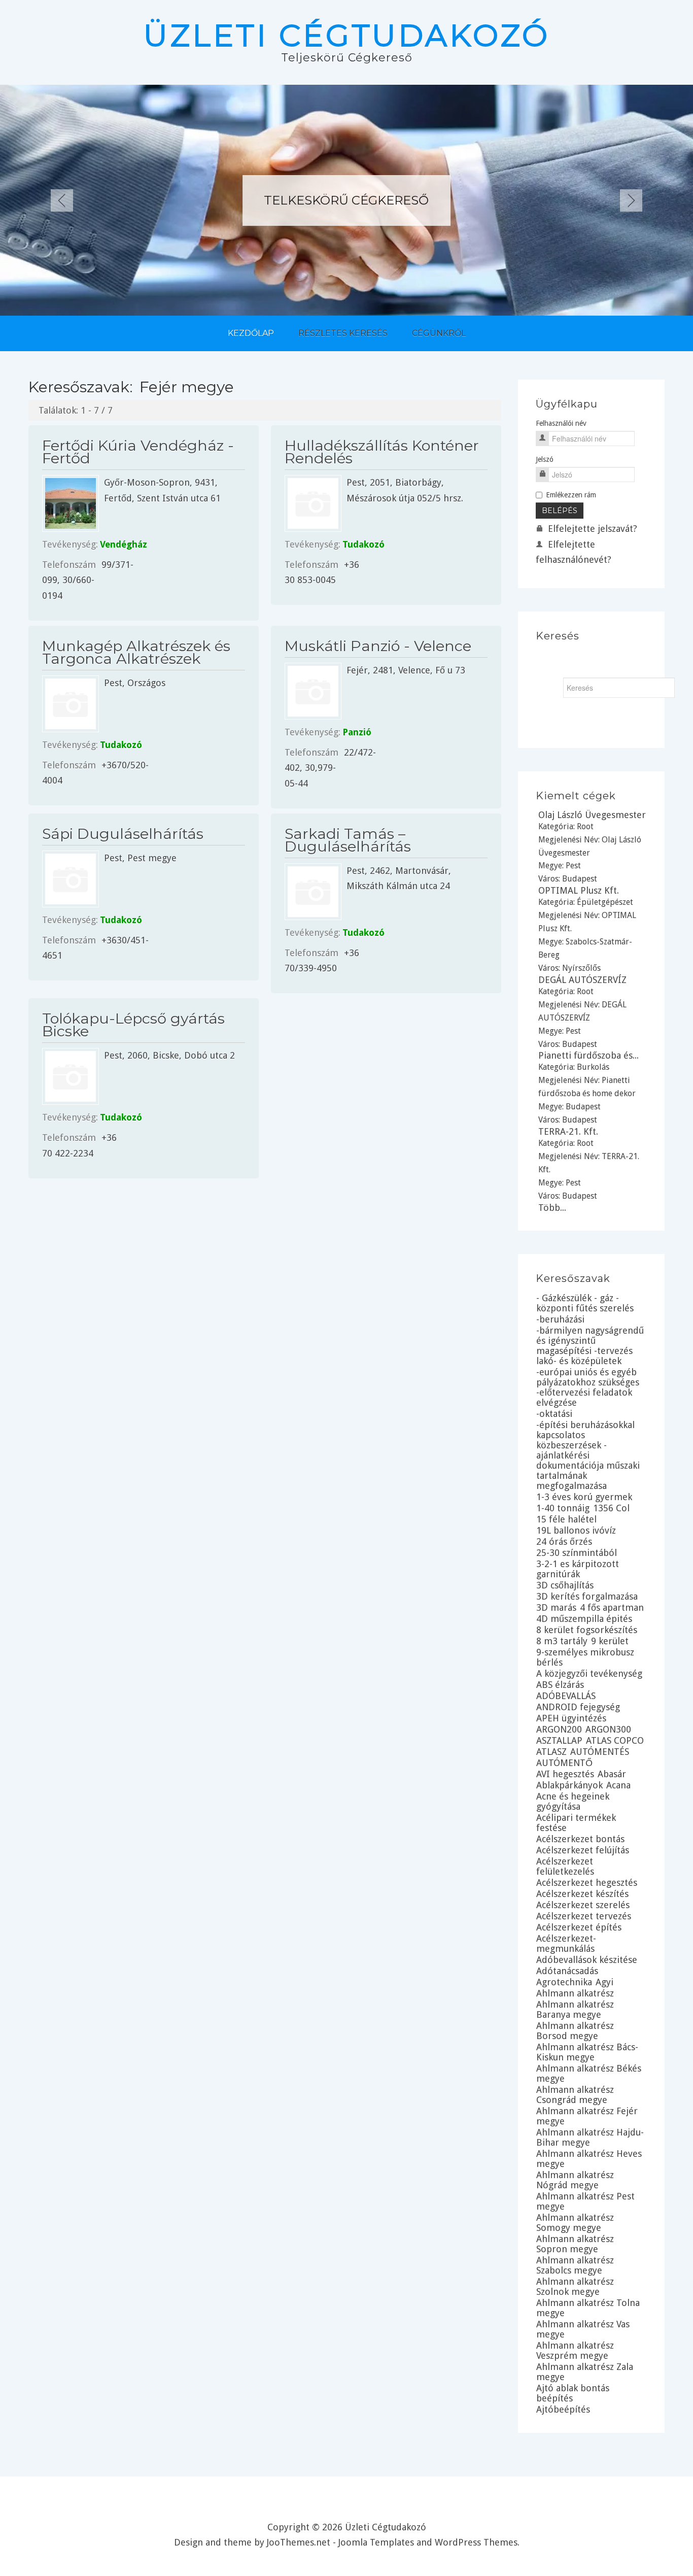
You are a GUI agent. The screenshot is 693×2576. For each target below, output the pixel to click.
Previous (62, 200)
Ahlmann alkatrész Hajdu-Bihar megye (590, 2137)
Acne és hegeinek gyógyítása (573, 1801)
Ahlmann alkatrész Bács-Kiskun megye (587, 2052)
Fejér (357, 670)
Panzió (357, 732)
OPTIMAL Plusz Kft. (579, 891)
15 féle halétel (566, 1519)
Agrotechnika (564, 1982)
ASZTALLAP (559, 1740)
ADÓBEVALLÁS (566, 1696)
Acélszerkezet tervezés (584, 1916)
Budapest (580, 879)
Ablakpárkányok (569, 1785)
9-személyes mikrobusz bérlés (585, 1657)
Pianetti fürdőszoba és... (588, 1056)
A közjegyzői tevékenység (589, 1673)
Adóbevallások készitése (587, 1960)
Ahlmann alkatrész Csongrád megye (575, 2095)
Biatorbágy (418, 482)
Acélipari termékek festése (576, 1823)
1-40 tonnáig (563, 1508)
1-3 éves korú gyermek (584, 1497)
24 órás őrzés (564, 1541)
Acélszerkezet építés (579, 1927)
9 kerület (610, 1641)
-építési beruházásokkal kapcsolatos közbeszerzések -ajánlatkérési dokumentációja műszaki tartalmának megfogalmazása (588, 1455)
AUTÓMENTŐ (564, 1763)
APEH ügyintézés (571, 1718)
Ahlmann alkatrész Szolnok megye (575, 2286)
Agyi (604, 1982)
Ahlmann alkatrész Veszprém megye (575, 2350)
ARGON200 (559, 1729)
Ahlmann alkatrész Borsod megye (575, 2031)
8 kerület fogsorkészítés (587, 1630)
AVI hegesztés (565, 1774)
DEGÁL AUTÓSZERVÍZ (582, 980)
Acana (618, 1785)
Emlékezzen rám (571, 495)
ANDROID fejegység (578, 1707)
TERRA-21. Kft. (568, 1132)
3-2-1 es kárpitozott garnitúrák (578, 1569)
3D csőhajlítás (565, 1585)
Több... (552, 1208)
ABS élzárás (560, 1685)
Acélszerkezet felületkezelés (565, 1866)
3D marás (556, 1607)
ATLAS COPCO (615, 1740)
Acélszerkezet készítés (582, 1894)
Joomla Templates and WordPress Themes (428, 2542)
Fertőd (118, 498)
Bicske (166, 1055)
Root (585, 826)
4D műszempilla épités (584, 1619)
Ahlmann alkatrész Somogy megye (575, 2223)
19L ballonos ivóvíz (576, 1530)
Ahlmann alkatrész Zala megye (585, 2372)
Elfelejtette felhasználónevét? (574, 552)
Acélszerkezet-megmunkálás (566, 1943)
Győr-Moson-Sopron (147, 482)
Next (631, 200)
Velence (414, 670)
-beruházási (560, 1319)
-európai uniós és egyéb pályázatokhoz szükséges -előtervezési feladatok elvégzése (588, 1387)
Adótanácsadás (567, 1971)
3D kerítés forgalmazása (587, 1596)
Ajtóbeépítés (563, 2409)
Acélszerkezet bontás (580, 1839)
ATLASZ (551, 1752)
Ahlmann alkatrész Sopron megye (575, 2244)
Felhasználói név (561, 423)
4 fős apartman (612, 1607)
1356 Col (611, 1508)
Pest (356, 482)
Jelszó (545, 459)
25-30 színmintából (577, 1553)
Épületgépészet (605, 902)
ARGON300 (608, 1729)
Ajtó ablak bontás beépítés (573, 2393)
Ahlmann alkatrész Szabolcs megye (575, 2265)
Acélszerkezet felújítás (583, 1850)
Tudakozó (363, 544)
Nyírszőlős (581, 968)
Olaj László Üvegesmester (592, 815)
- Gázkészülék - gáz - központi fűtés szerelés (585, 1303)
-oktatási (554, 1414)
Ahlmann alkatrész (575, 1993)
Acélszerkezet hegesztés (587, 1883)
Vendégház (124, 544)
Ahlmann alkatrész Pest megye (585, 2201)
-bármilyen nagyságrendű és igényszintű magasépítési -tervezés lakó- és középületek (590, 1346)
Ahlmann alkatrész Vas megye (583, 2329)
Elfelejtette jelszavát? (593, 529)
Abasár (612, 1774)
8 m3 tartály (562, 1641)
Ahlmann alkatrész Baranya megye (575, 2009)
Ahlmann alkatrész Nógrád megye (575, 2180)
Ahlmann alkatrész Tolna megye (588, 2308)
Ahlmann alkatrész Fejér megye (587, 2116)
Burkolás (593, 1067)
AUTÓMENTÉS (600, 1752)
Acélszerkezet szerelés (583, 1905)
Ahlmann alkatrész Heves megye (589, 2159)
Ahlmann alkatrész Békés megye (589, 2073)
